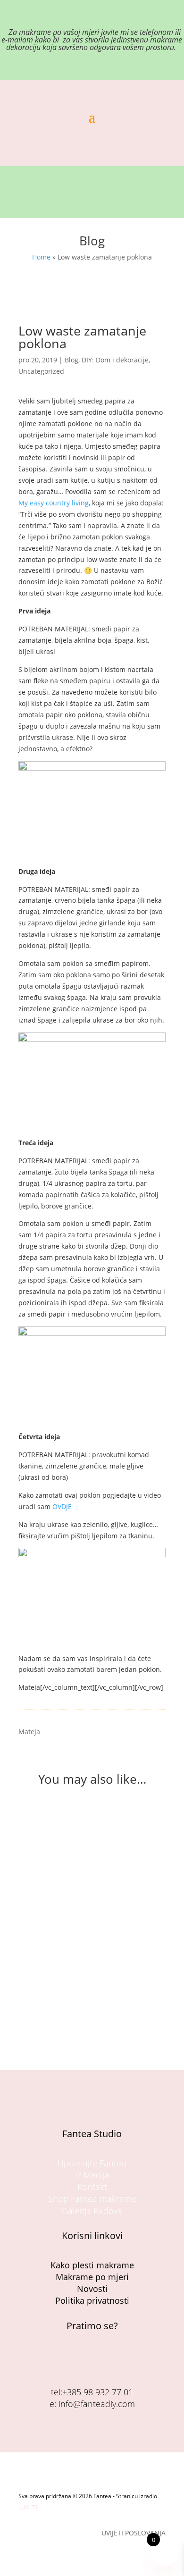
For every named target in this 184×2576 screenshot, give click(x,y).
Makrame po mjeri (92, 2277)
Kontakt (92, 2187)
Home (41, 257)
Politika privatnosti (92, 2300)
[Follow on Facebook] (81, 2359)
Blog (71, 360)
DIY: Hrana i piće (117, 1842)
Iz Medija (92, 2175)
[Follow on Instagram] (103, 2359)
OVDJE (62, 1506)
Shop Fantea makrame (92, 2198)
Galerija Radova (92, 2211)
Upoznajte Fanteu (92, 2163)
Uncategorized (41, 371)
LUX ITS (28, 2507)
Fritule (39, 1833)
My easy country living (54, 503)
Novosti (92, 2289)
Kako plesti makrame (92, 2265)
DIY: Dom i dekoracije (115, 360)
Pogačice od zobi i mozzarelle (79, 1955)
